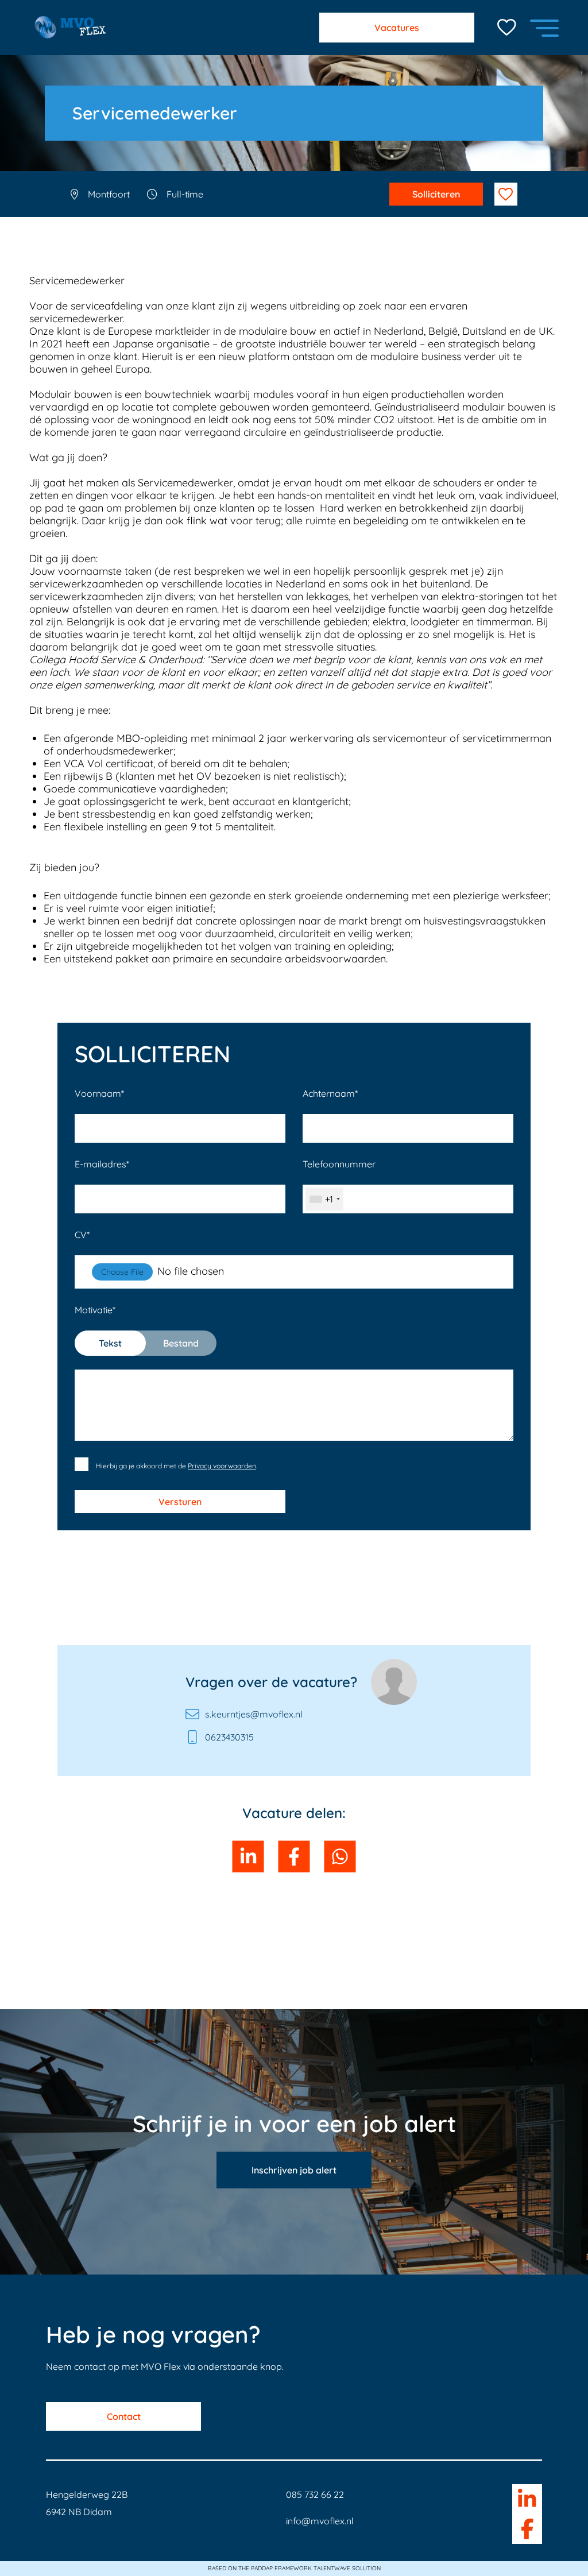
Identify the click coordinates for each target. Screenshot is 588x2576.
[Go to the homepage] (67, 28)
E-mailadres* (102, 1164)
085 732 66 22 (315, 2494)
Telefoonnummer (339, 1181)
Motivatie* (137, 1326)
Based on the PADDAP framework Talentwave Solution (294, 2569)
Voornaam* (99, 1093)
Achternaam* (330, 1093)
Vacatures (397, 28)
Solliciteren (436, 194)
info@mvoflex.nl (320, 2521)
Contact (124, 2416)
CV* (82, 1235)
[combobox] (324, 1199)
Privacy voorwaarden (222, 1466)
